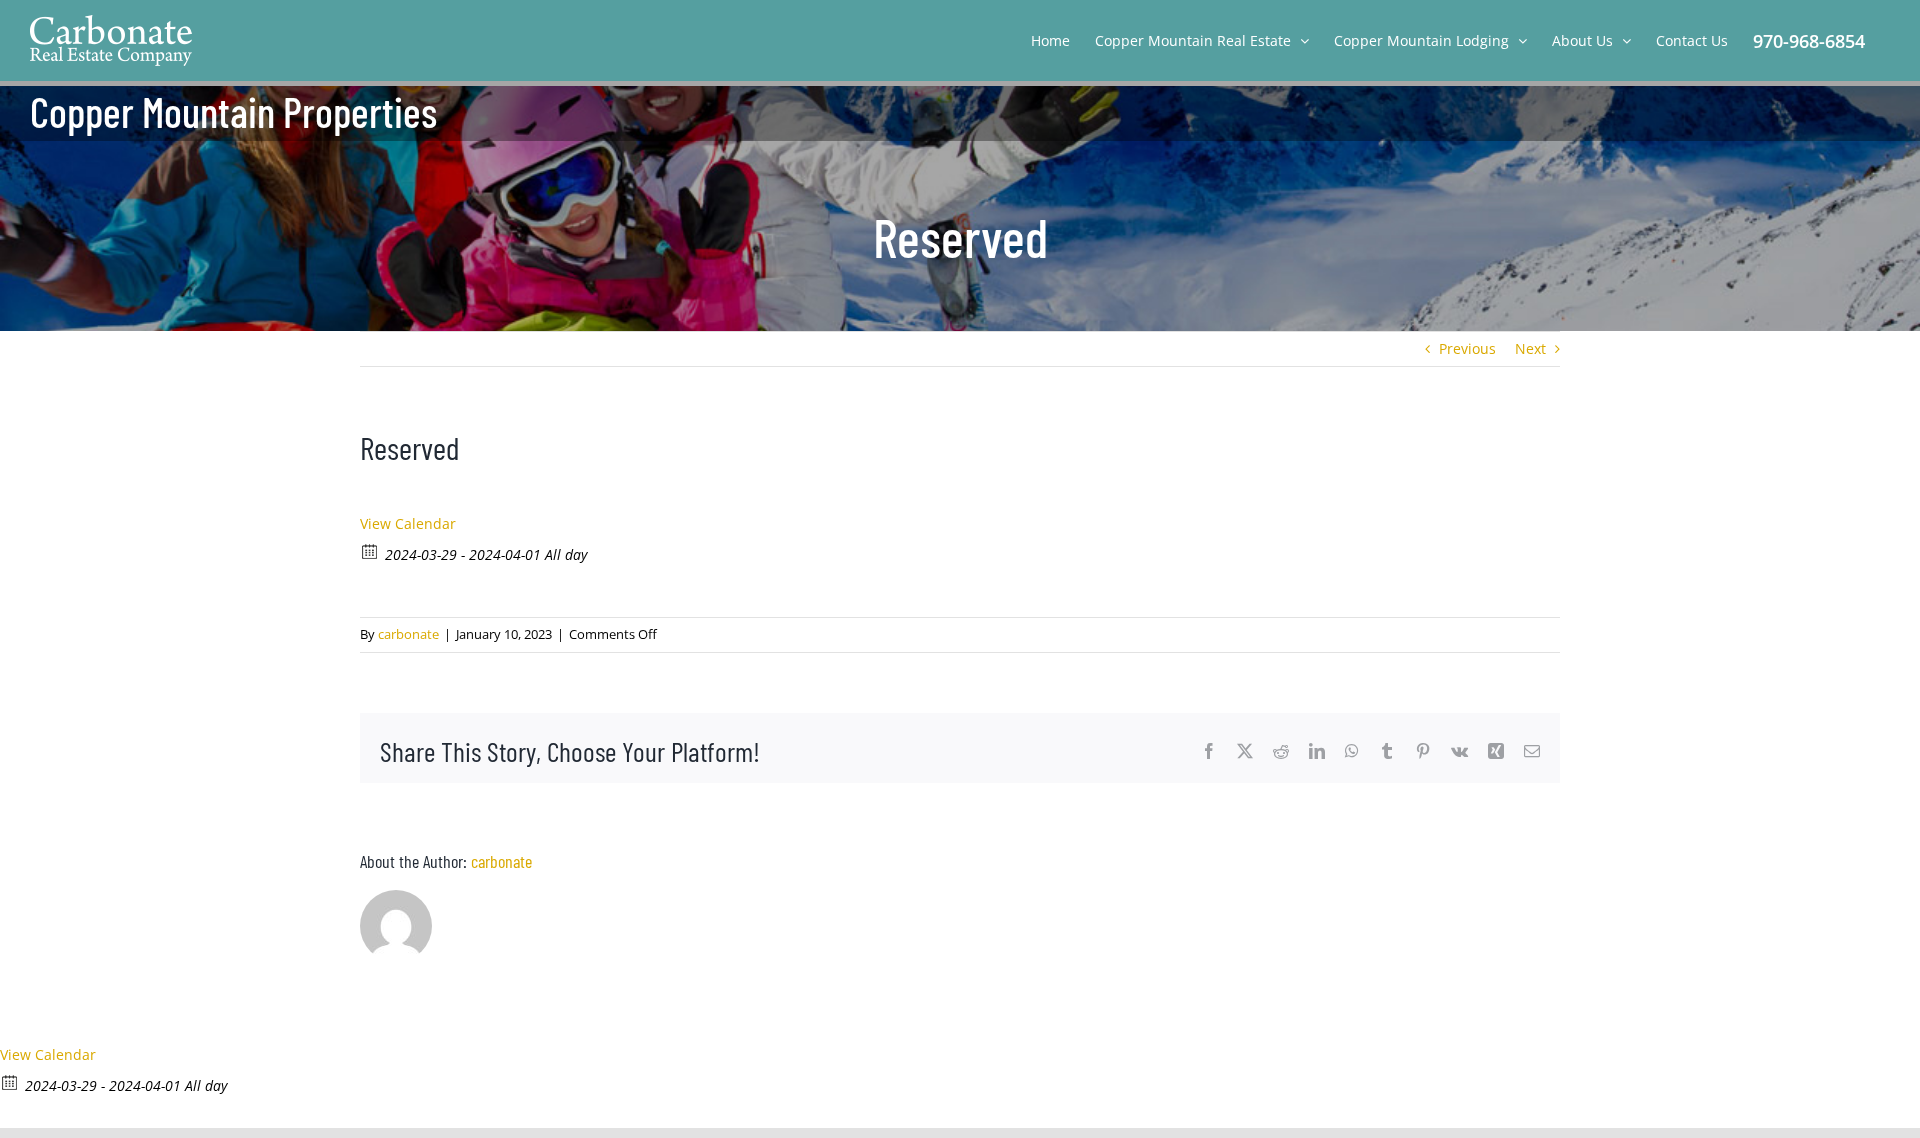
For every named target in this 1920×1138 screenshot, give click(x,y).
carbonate (408, 634)
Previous (1467, 348)
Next (1530, 348)
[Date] (370, 550)
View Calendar (408, 523)
